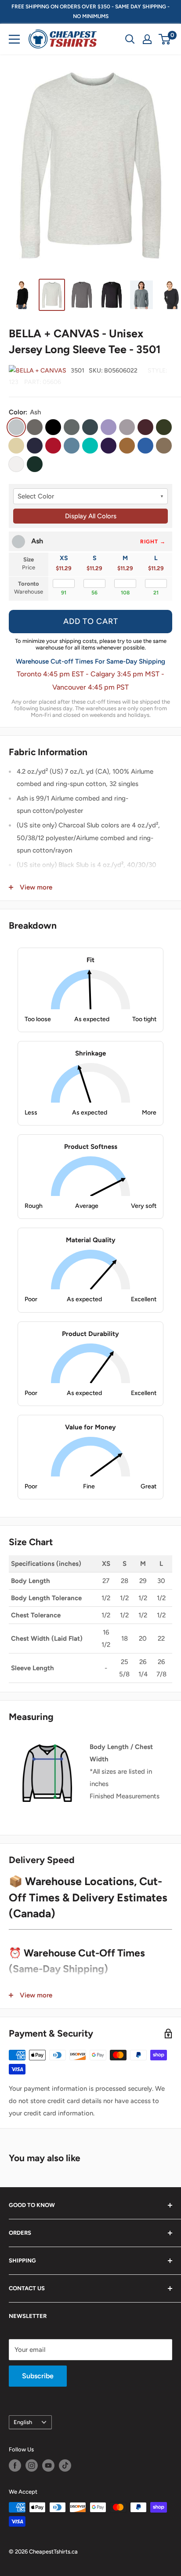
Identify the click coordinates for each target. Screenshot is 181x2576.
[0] (165, 39)
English (23, 2422)
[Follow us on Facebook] (15, 2465)
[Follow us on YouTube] (48, 2465)
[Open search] (130, 39)
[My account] (147, 39)
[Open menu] (14, 39)
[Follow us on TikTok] (65, 2465)
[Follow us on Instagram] (32, 2465)
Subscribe (38, 2376)
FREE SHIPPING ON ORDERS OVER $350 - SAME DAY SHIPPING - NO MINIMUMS (90, 11)
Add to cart (91, 621)
